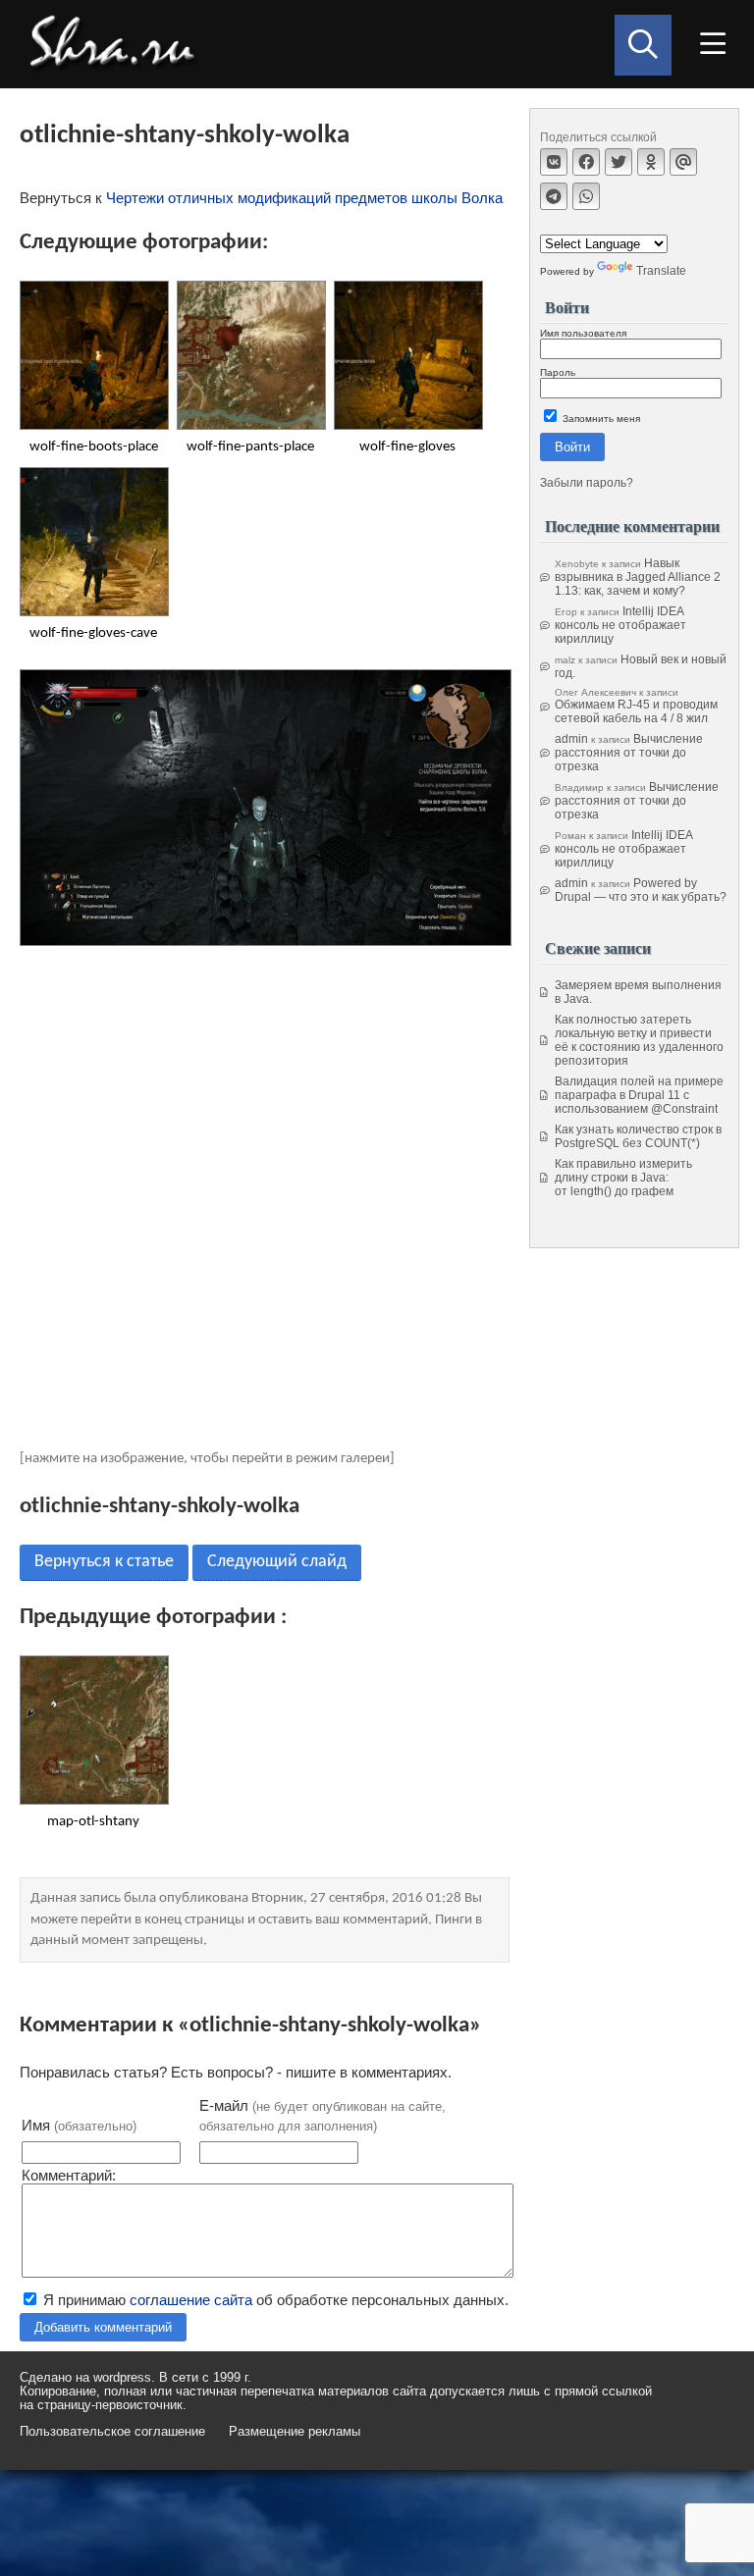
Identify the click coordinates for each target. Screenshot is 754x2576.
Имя (79, 2125)
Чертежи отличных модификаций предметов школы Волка (304, 198)
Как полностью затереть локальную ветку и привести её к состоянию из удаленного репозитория (639, 1040)
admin (571, 739)
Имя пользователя (583, 333)
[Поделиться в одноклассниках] (651, 162)
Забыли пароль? (587, 483)
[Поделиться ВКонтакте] (554, 162)
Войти (572, 447)
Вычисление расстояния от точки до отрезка (629, 753)
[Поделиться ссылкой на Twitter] (619, 162)
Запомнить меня (600, 419)
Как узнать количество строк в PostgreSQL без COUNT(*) (638, 1136)
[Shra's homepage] (118, 44)
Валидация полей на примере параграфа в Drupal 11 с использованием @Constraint (639, 1095)
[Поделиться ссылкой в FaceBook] (586, 162)
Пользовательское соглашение (112, 2432)
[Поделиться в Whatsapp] (586, 196)
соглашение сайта (191, 2300)
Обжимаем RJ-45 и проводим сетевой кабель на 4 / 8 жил (636, 711)
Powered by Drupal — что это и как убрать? (641, 890)
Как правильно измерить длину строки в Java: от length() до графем (623, 1178)
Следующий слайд (277, 1562)
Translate (661, 271)
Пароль (558, 372)
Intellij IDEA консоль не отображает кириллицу (620, 625)
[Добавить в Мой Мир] (683, 162)
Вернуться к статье (104, 1562)
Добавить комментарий (103, 2327)
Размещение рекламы (295, 2432)
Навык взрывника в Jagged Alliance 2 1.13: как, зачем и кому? (638, 577)
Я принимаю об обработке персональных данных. (274, 2300)
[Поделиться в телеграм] (554, 196)
